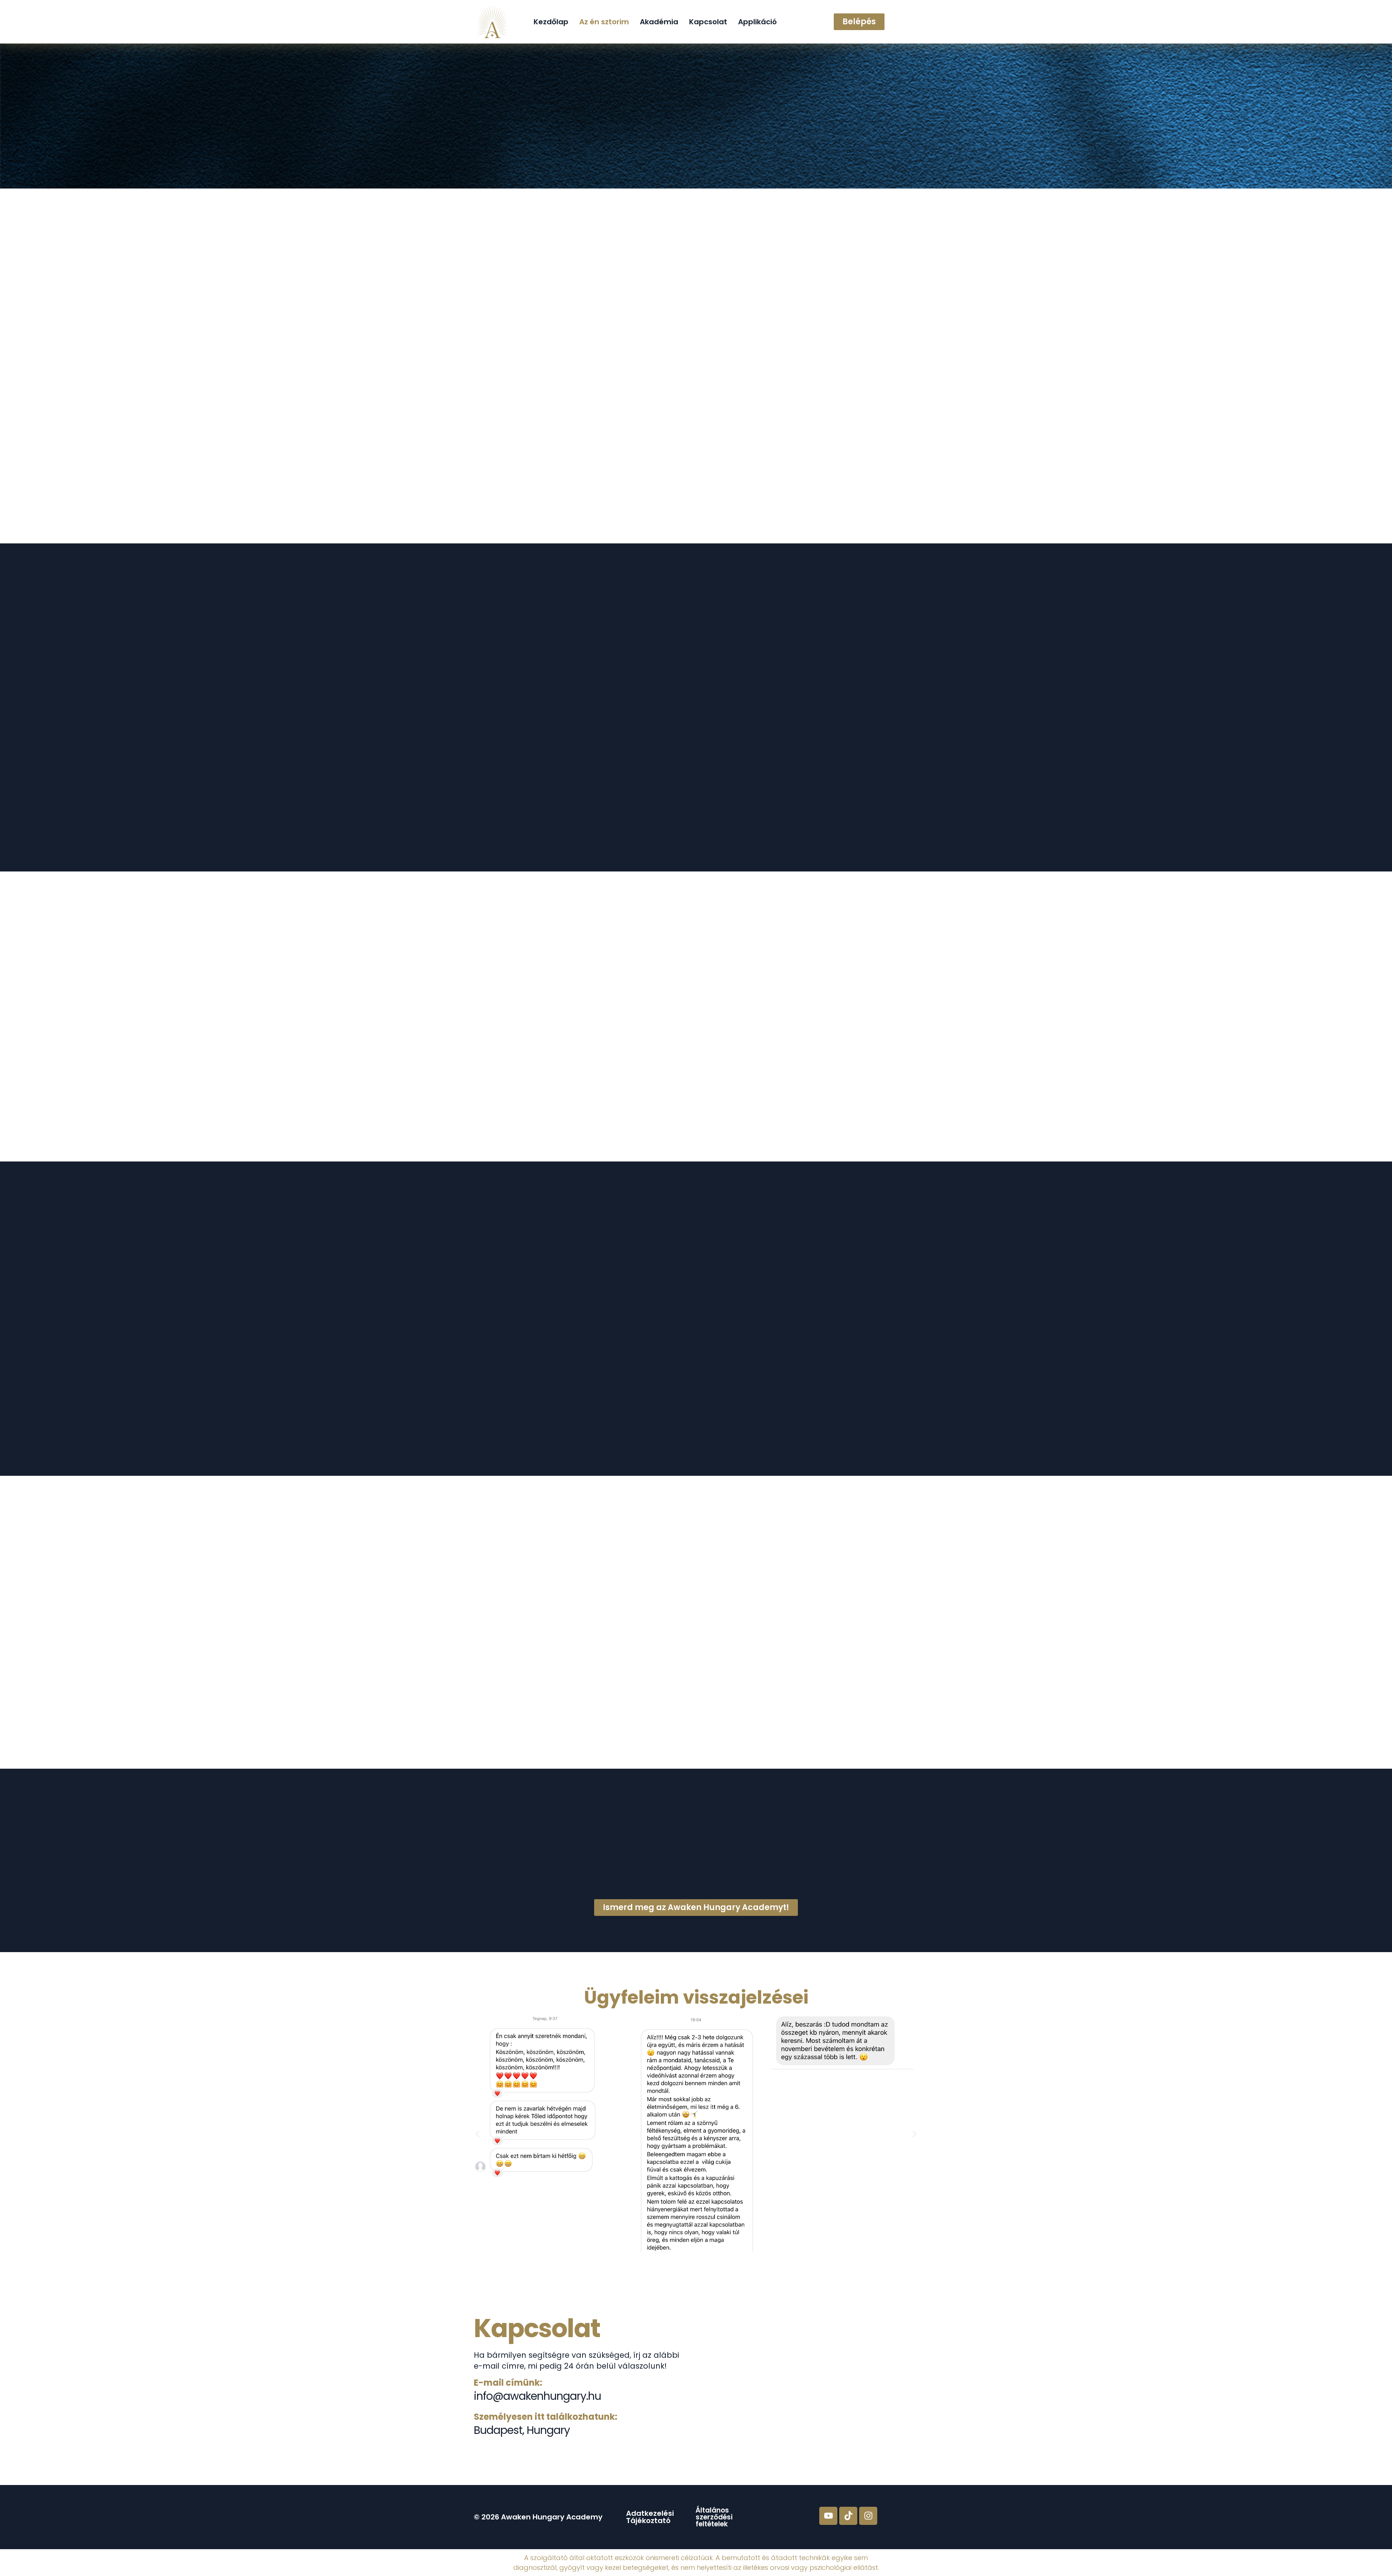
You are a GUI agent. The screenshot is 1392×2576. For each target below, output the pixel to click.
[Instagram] (868, 2516)
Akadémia (659, 22)
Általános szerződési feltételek (714, 2517)
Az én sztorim (604, 22)
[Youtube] (828, 2516)
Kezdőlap (551, 22)
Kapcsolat (708, 22)
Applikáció (757, 22)
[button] (478, 2134)
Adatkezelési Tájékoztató (650, 2517)
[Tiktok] (848, 2516)
